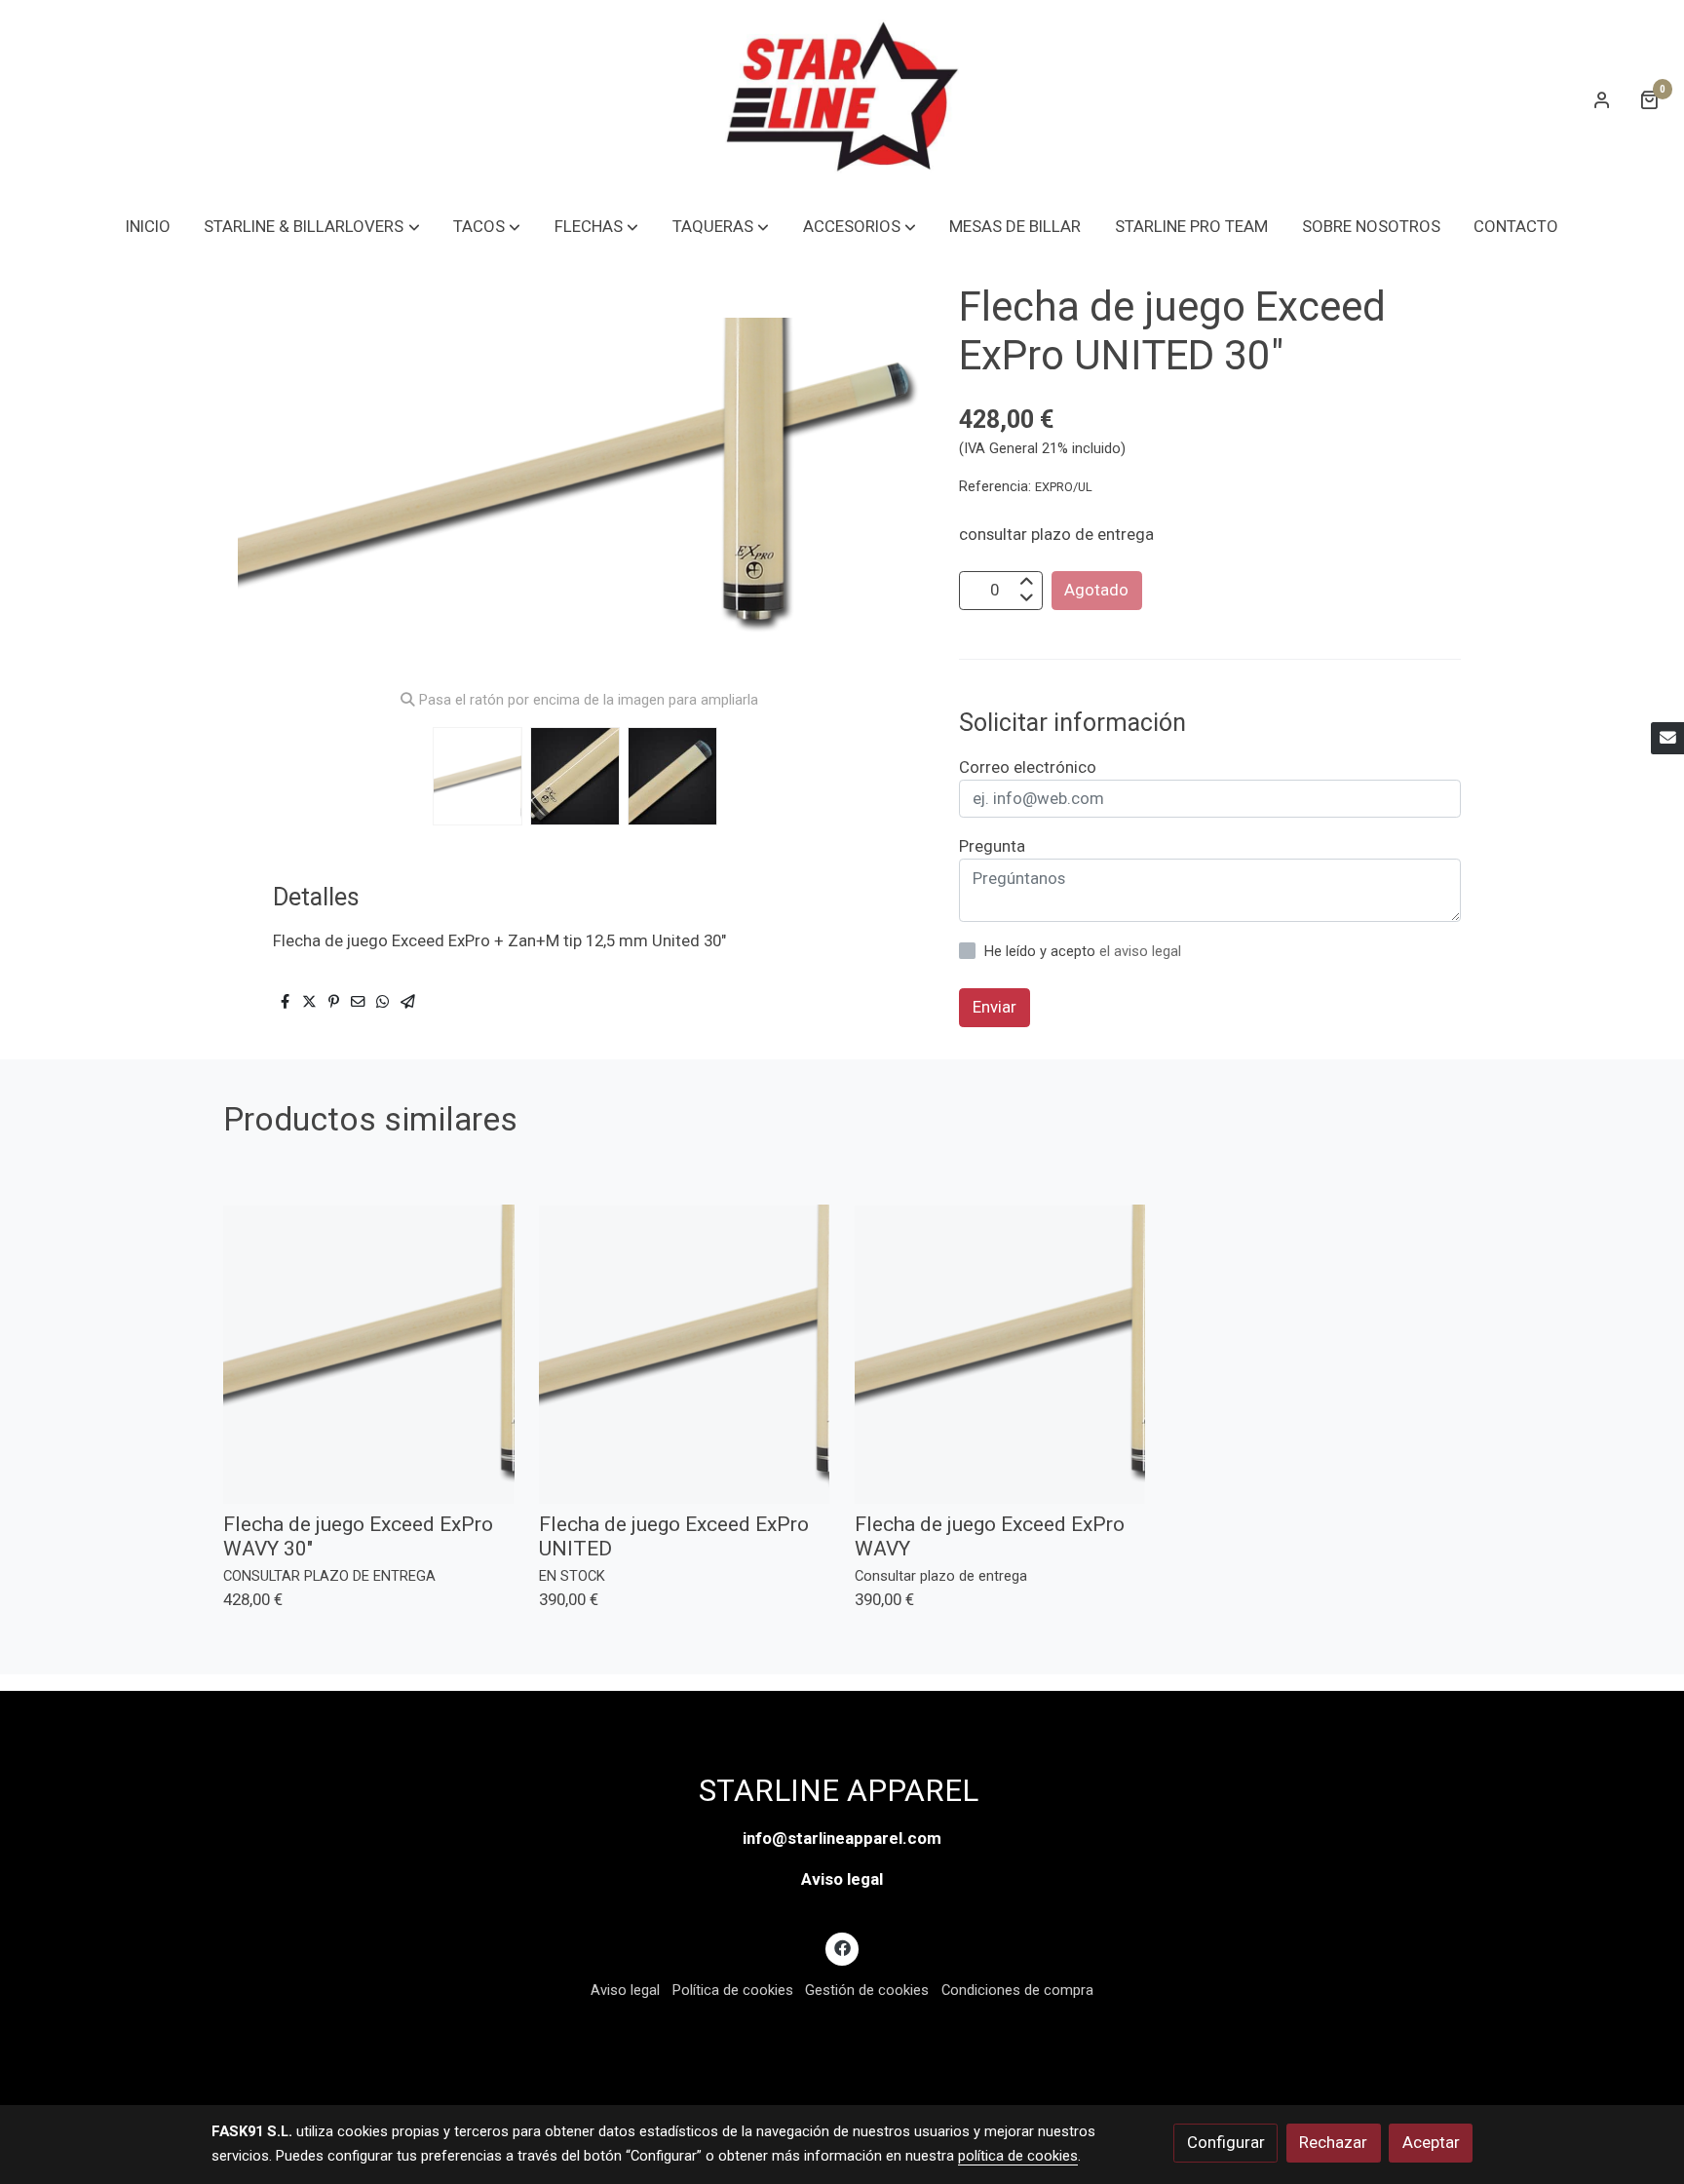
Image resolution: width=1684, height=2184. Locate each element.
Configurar (1226, 2142)
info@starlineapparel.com (842, 1838)
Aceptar (1431, 2142)
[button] (312, 227)
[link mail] (1667, 739)
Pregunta (992, 846)
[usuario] (1602, 99)
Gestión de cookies (867, 1990)
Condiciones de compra (1017, 1990)
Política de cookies (733, 1990)
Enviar (995, 1007)
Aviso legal (842, 1879)
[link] (842, 99)
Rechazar (1333, 2142)
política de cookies (1018, 2156)
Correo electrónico (1028, 767)
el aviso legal (1140, 951)
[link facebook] (842, 1947)
